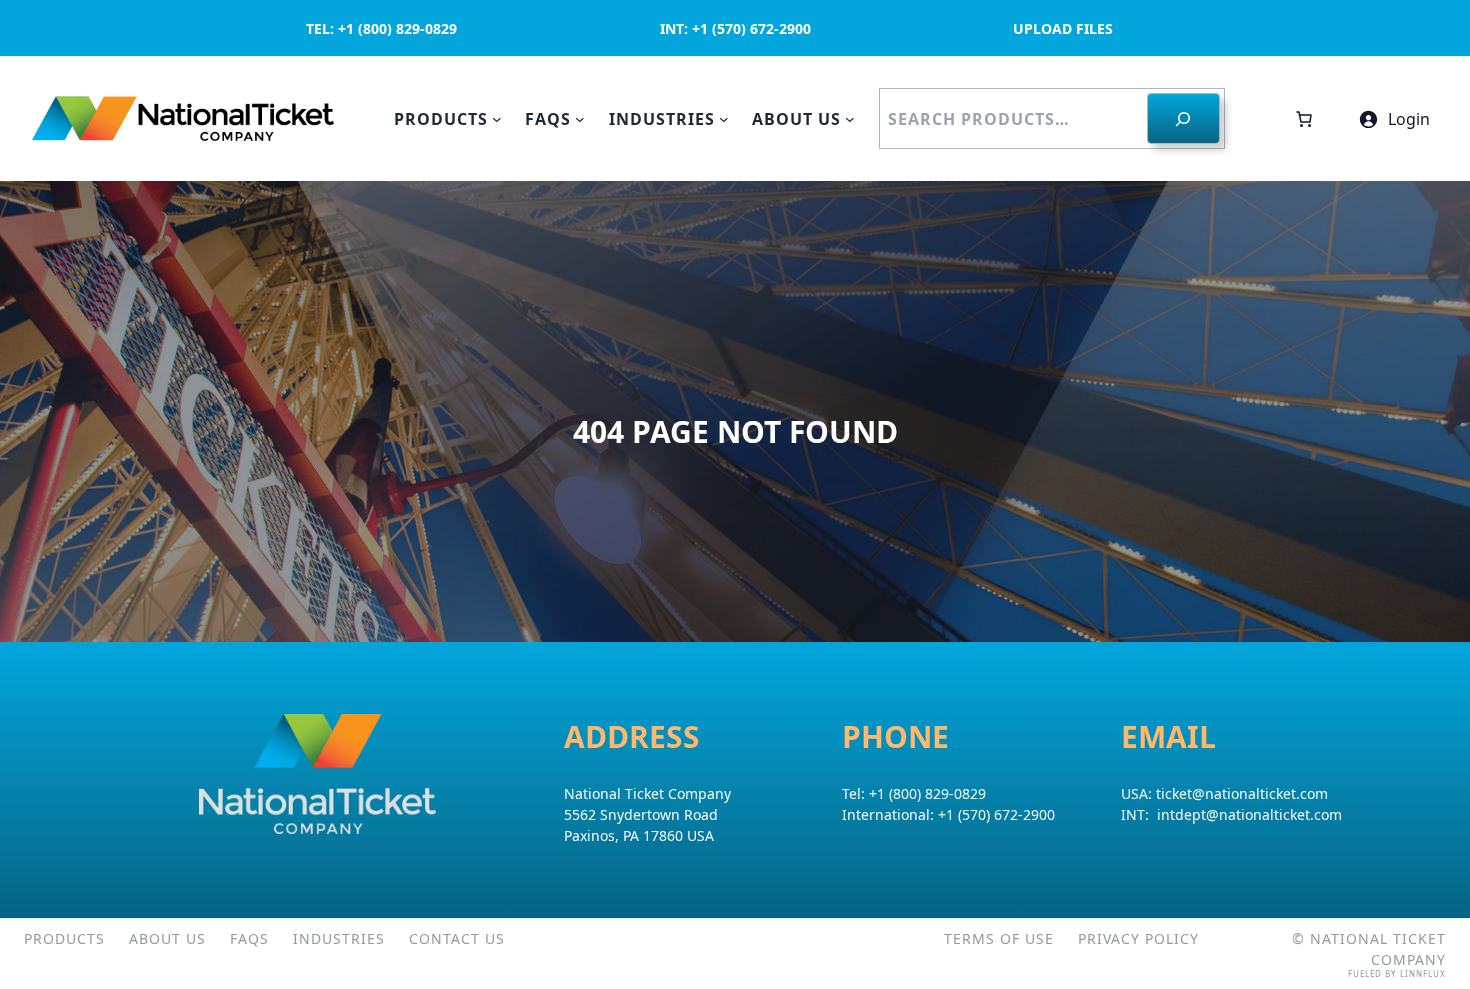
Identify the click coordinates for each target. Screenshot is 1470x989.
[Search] (1183, 118)
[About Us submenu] (850, 119)
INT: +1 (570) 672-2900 (735, 28)
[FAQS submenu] (580, 119)
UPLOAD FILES (1063, 28)
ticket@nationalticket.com (1242, 793)
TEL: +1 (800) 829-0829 (381, 28)
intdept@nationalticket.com (1249, 814)
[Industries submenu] (724, 119)
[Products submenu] (497, 119)
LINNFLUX (1423, 973)
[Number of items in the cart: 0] (1304, 119)
